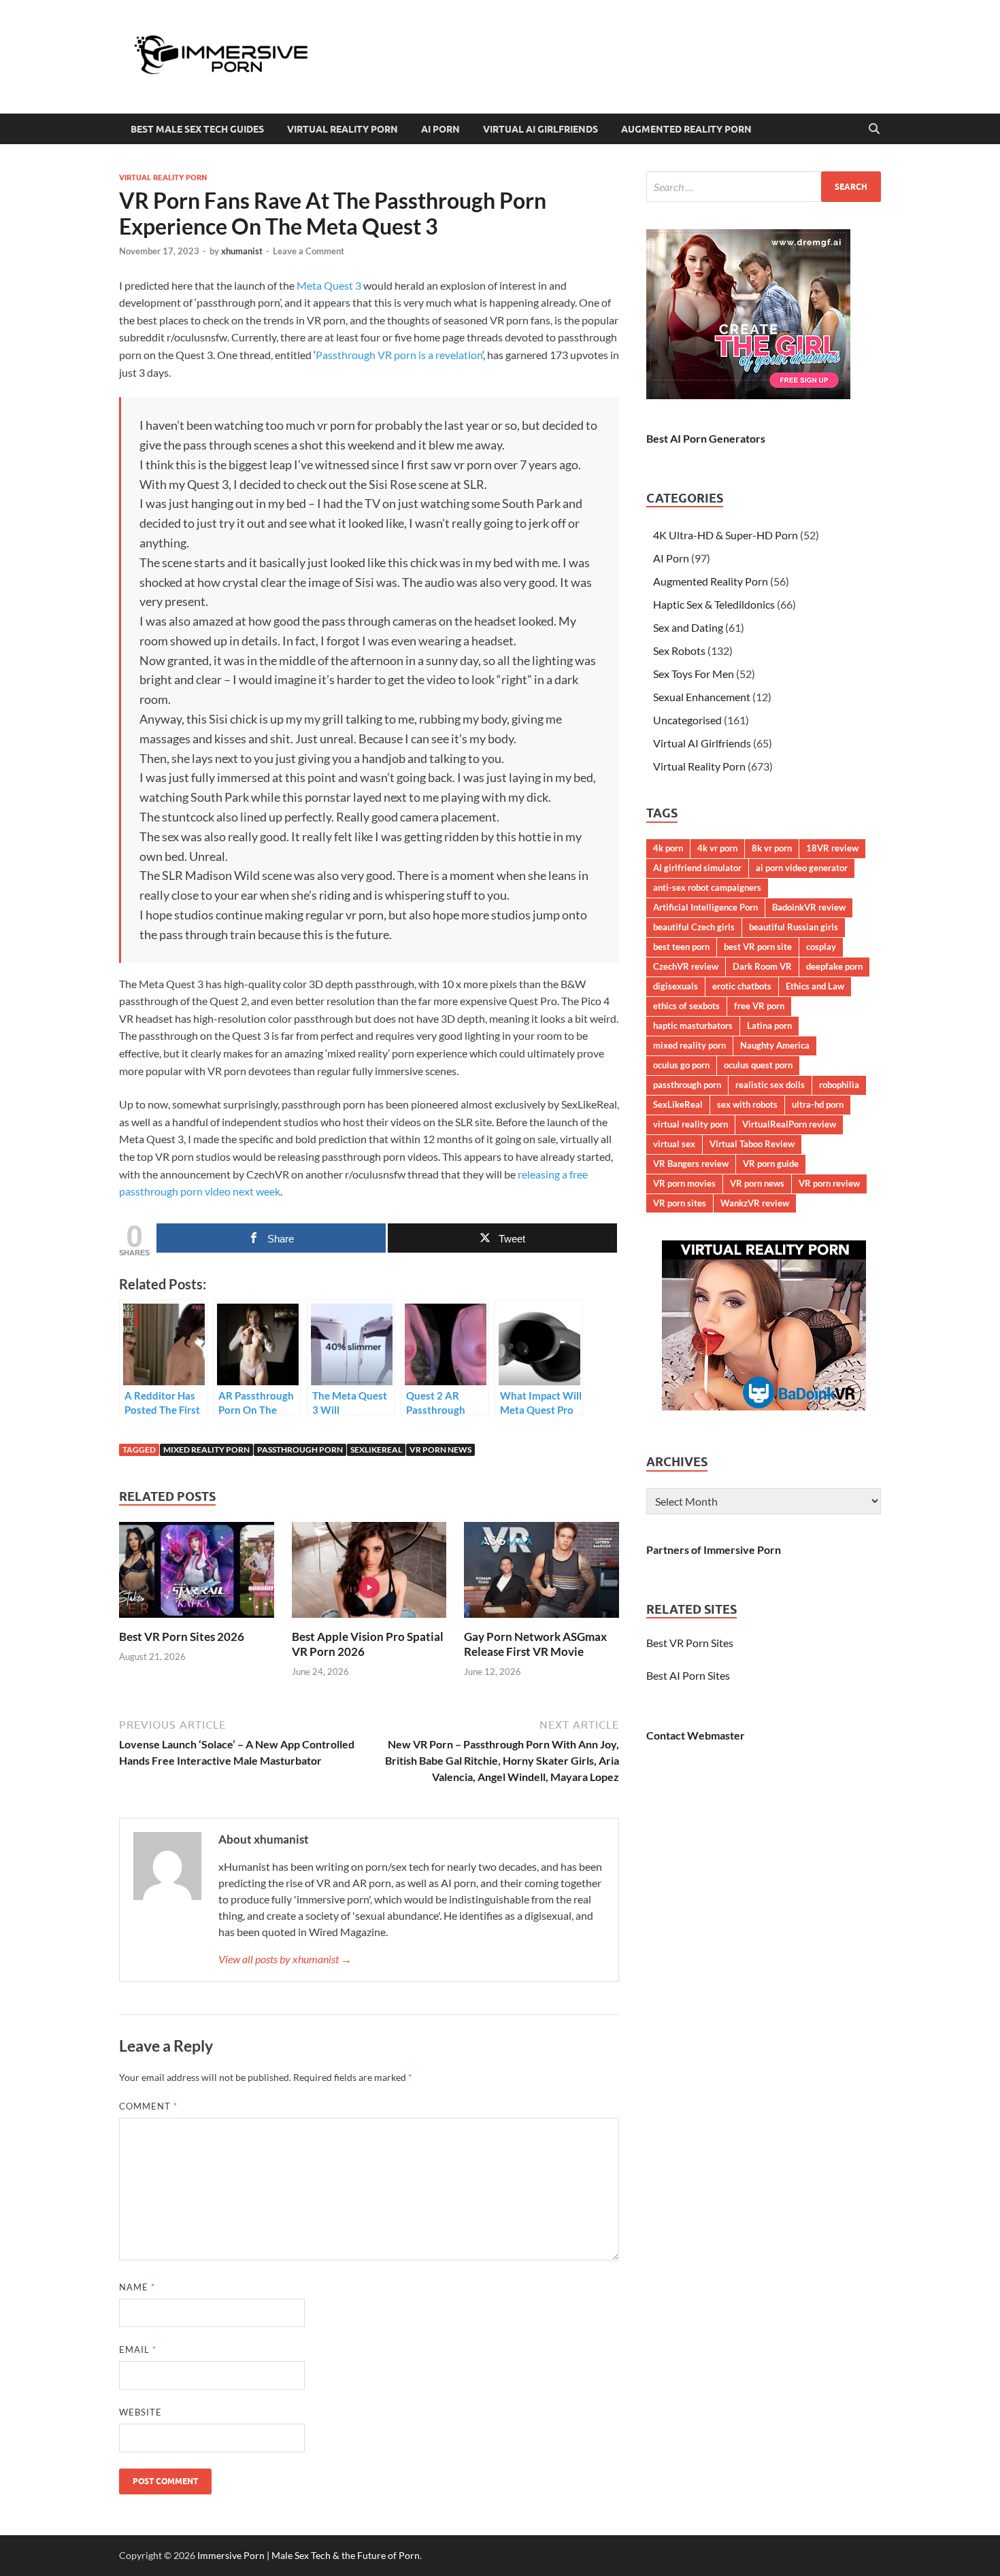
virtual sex (674, 1144)
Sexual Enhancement (702, 697)
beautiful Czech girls (694, 927)
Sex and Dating (688, 627)
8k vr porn (772, 848)
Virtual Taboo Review (752, 1144)
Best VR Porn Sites (690, 1643)
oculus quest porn (758, 1065)
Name (137, 2287)
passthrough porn (300, 1450)
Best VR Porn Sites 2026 (182, 1637)
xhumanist (242, 251)
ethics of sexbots (686, 1006)
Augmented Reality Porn (686, 129)
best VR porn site (758, 947)
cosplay (821, 947)
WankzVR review (755, 1203)
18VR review (832, 848)
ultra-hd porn (818, 1104)
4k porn (668, 848)
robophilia (839, 1085)
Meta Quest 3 (329, 285)
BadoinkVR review (809, 907)
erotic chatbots (742, 986)
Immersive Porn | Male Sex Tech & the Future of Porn (309, 2555)
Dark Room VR (762, 966)
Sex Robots (679, 650)
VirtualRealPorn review (789, 1124)
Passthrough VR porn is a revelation (399, 355)
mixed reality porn (206, 1450)
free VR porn (759, 1006)
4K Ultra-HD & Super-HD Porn (726, 535)
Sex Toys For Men (694, 674)
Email (138, 2350)
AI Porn (440, 129)
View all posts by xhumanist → (285, 1959)
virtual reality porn (690, 1124)
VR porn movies (684, 1183)
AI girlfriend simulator (697, 868)
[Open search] (874, 129)
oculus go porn (681, 1065)
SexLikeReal (376, 1450)
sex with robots (747, 1104)
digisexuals (676, 986)
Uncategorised (687, 720)
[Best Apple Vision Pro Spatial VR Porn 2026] (369, 1574)
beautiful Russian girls (794, 927)
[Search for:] (764, 187)
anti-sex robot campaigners (707, 887)
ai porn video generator (802, 868)
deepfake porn (834, 966)
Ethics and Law (815, 986)
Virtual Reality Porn (343, 129)
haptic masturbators (693, 1026)
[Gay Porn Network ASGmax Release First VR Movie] (541, 1574)
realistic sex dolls (770, 1085)
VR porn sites (680, 1203)
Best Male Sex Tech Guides (197, 129)
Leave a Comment (309, 251)
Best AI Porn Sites (688, 1675)
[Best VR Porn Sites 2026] (197, 1574)
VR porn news (440, 1450)
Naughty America (775, 1045)
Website (140, 2412)
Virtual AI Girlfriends (540, 129)
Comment (148, 2106)
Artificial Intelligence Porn (705, 907)
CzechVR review (686, 966)
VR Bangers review (691, 1164)
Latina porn (769, 1026)
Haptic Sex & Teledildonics (714, 604)
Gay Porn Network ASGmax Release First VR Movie (535, 1644)
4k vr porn (717, 848)
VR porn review (829, 1183)
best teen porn (681, 947)
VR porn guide (771, 1164)
